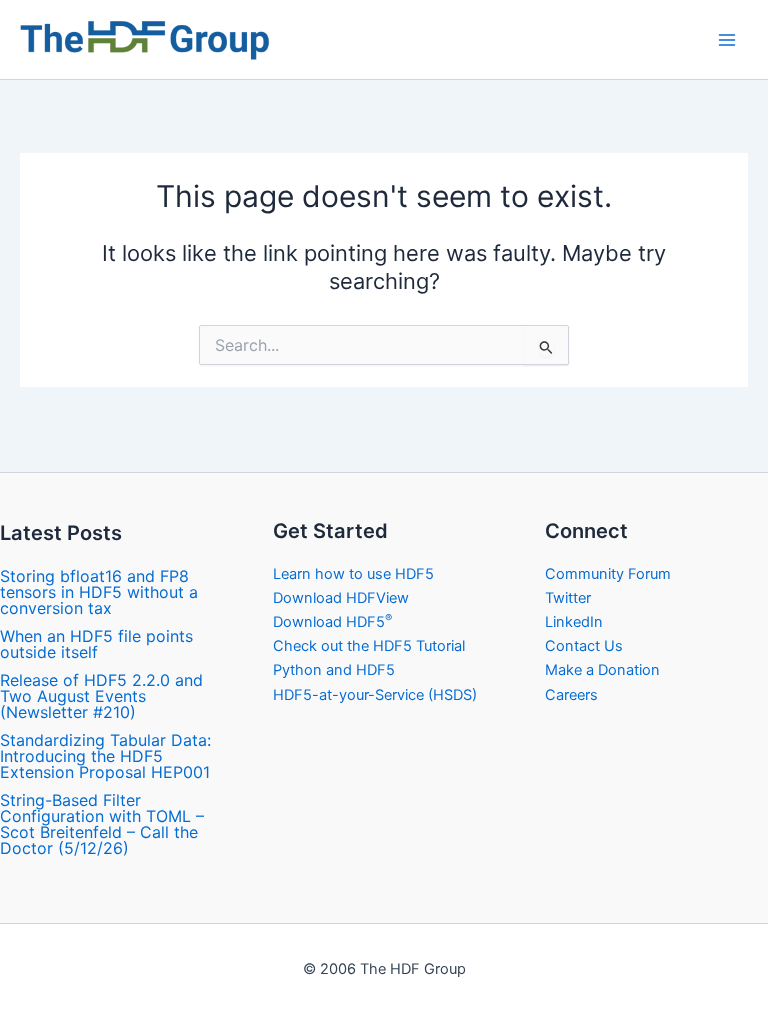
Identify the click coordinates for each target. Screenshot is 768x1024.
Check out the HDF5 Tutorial (369, 646)
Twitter (568, 598)
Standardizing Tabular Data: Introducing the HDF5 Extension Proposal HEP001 (105, 756)
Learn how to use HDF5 (353, 574)
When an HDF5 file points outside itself (96, 644)
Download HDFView (341, 598)
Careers (571, 695)
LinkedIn (574, 622)
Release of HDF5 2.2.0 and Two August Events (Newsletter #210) (101, 696)
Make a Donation (602, 670)
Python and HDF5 (334, 670)
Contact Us (584, 646)
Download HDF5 (332, 622)
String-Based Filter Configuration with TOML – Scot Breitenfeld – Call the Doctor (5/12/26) (102, 824)
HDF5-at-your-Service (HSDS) (375, 695)
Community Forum (608, 574)
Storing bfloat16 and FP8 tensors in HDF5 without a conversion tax (99, 592)
